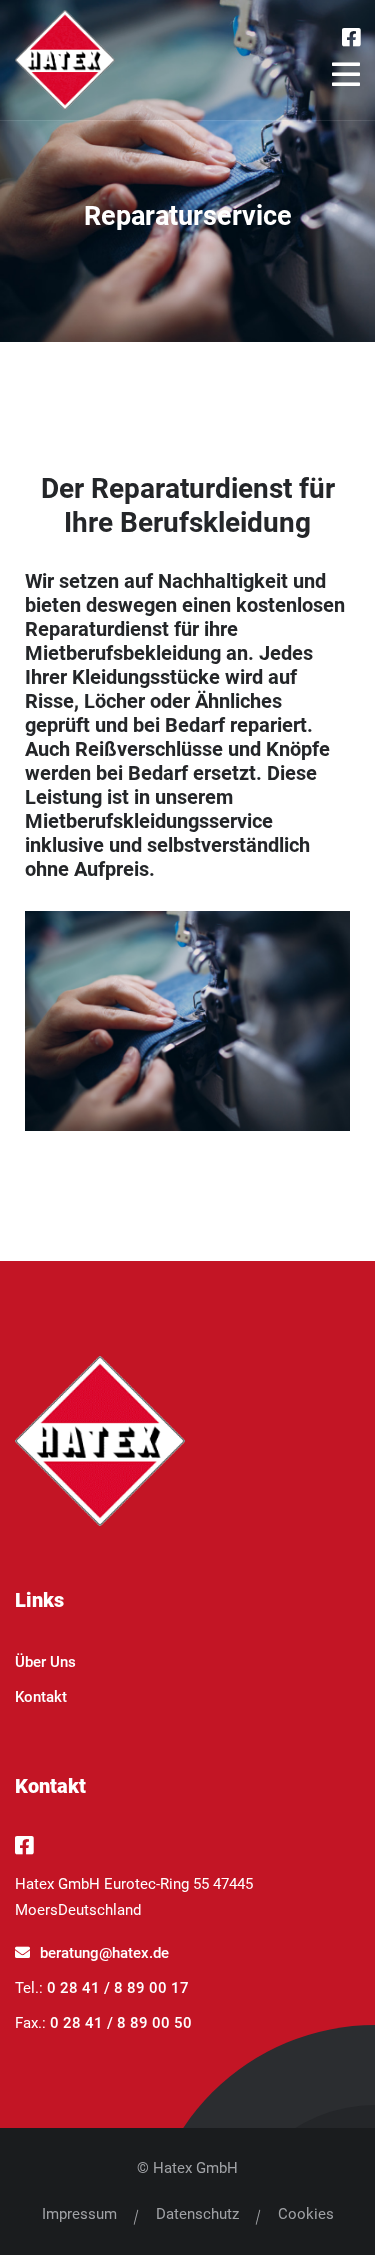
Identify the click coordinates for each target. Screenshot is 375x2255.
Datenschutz (197, 2214)
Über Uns (45, 1662)
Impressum (79, 2214)
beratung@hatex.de (104, 1953)
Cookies (306, 2214)
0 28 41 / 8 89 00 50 (121, 2023)
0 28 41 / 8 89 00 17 (118, 1988)
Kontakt (41, 1697)
